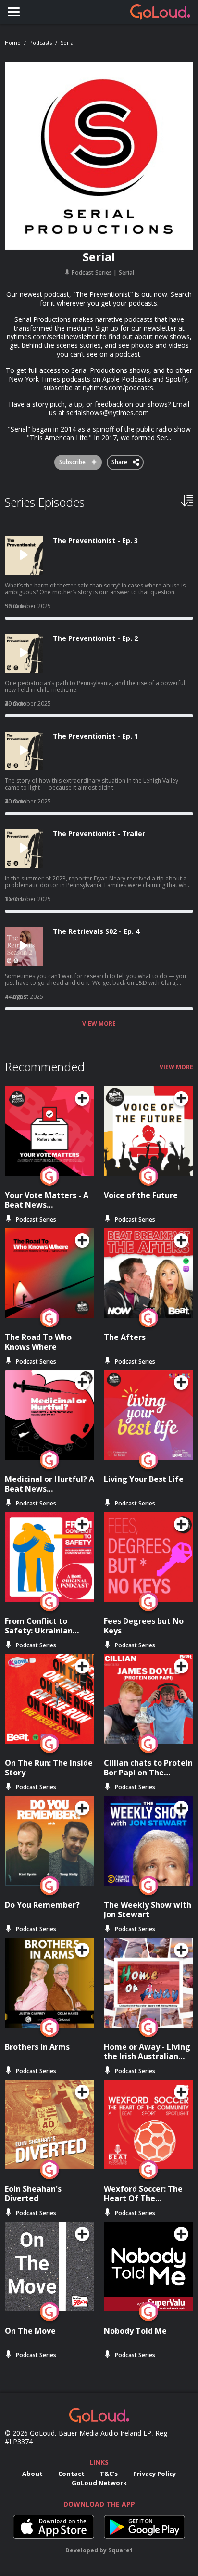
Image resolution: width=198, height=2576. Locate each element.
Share (120, 460)
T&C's (109, 2474)
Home (13, 43)
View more (99, 1024)
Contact (71, 2474)
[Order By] (187, 500)
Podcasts (41, 43)
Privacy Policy (155, 2474)
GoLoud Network (99, 2483)
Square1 (121, 2550)
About (32, 2474)
